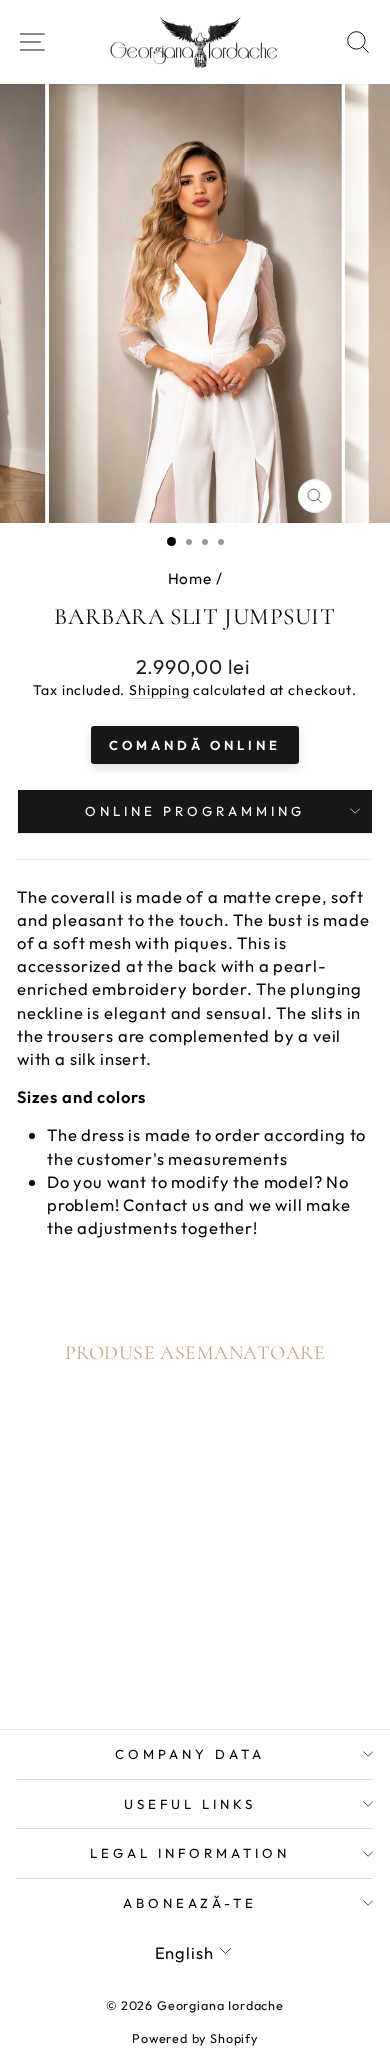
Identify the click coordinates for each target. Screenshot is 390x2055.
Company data (190, 1754)
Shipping (159, 690)
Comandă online (195, 745)
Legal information (190, 1853)
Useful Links (190, 1804)
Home (190, 578)
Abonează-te (190, 1903)
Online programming (195, 811)
